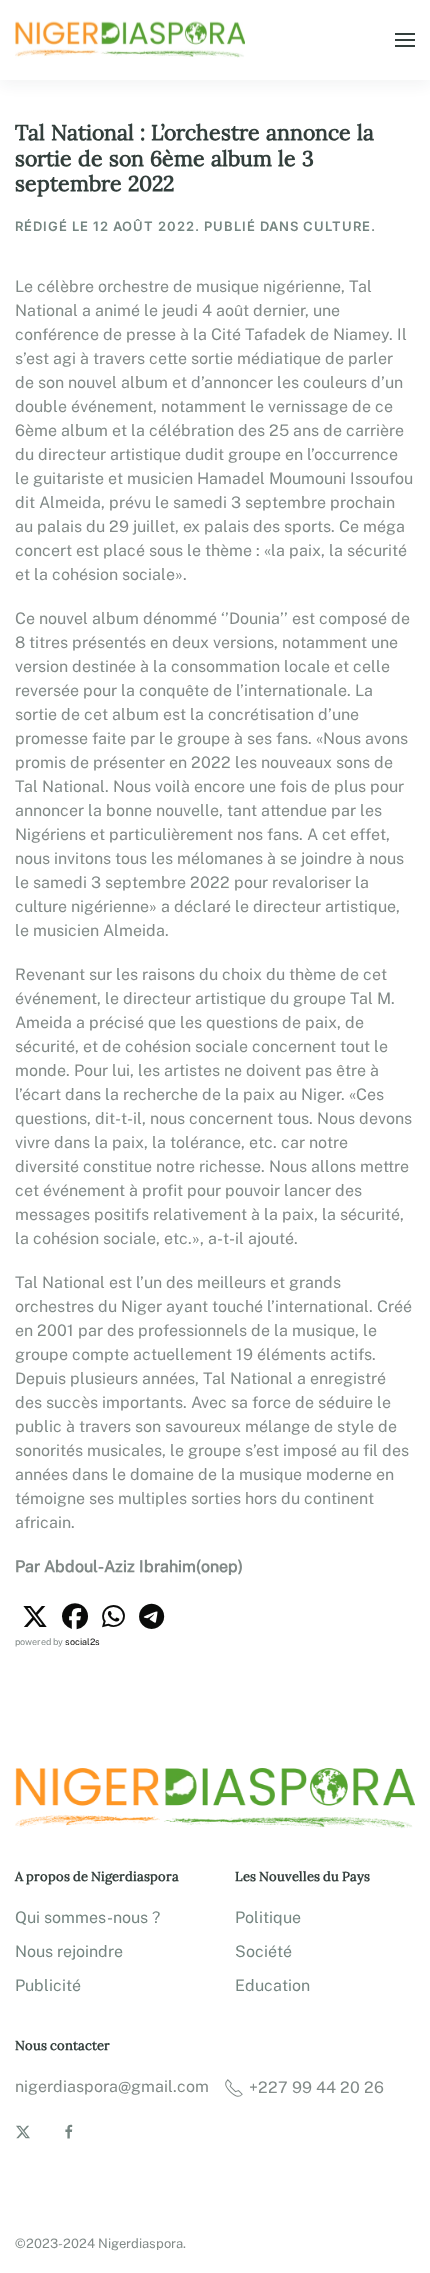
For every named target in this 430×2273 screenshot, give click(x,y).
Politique (268, 1917)
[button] (405, 40)
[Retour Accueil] (133, 40)
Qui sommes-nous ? (87, 1917)
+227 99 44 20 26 (316, 2087)
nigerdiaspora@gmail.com (112, 2086)
